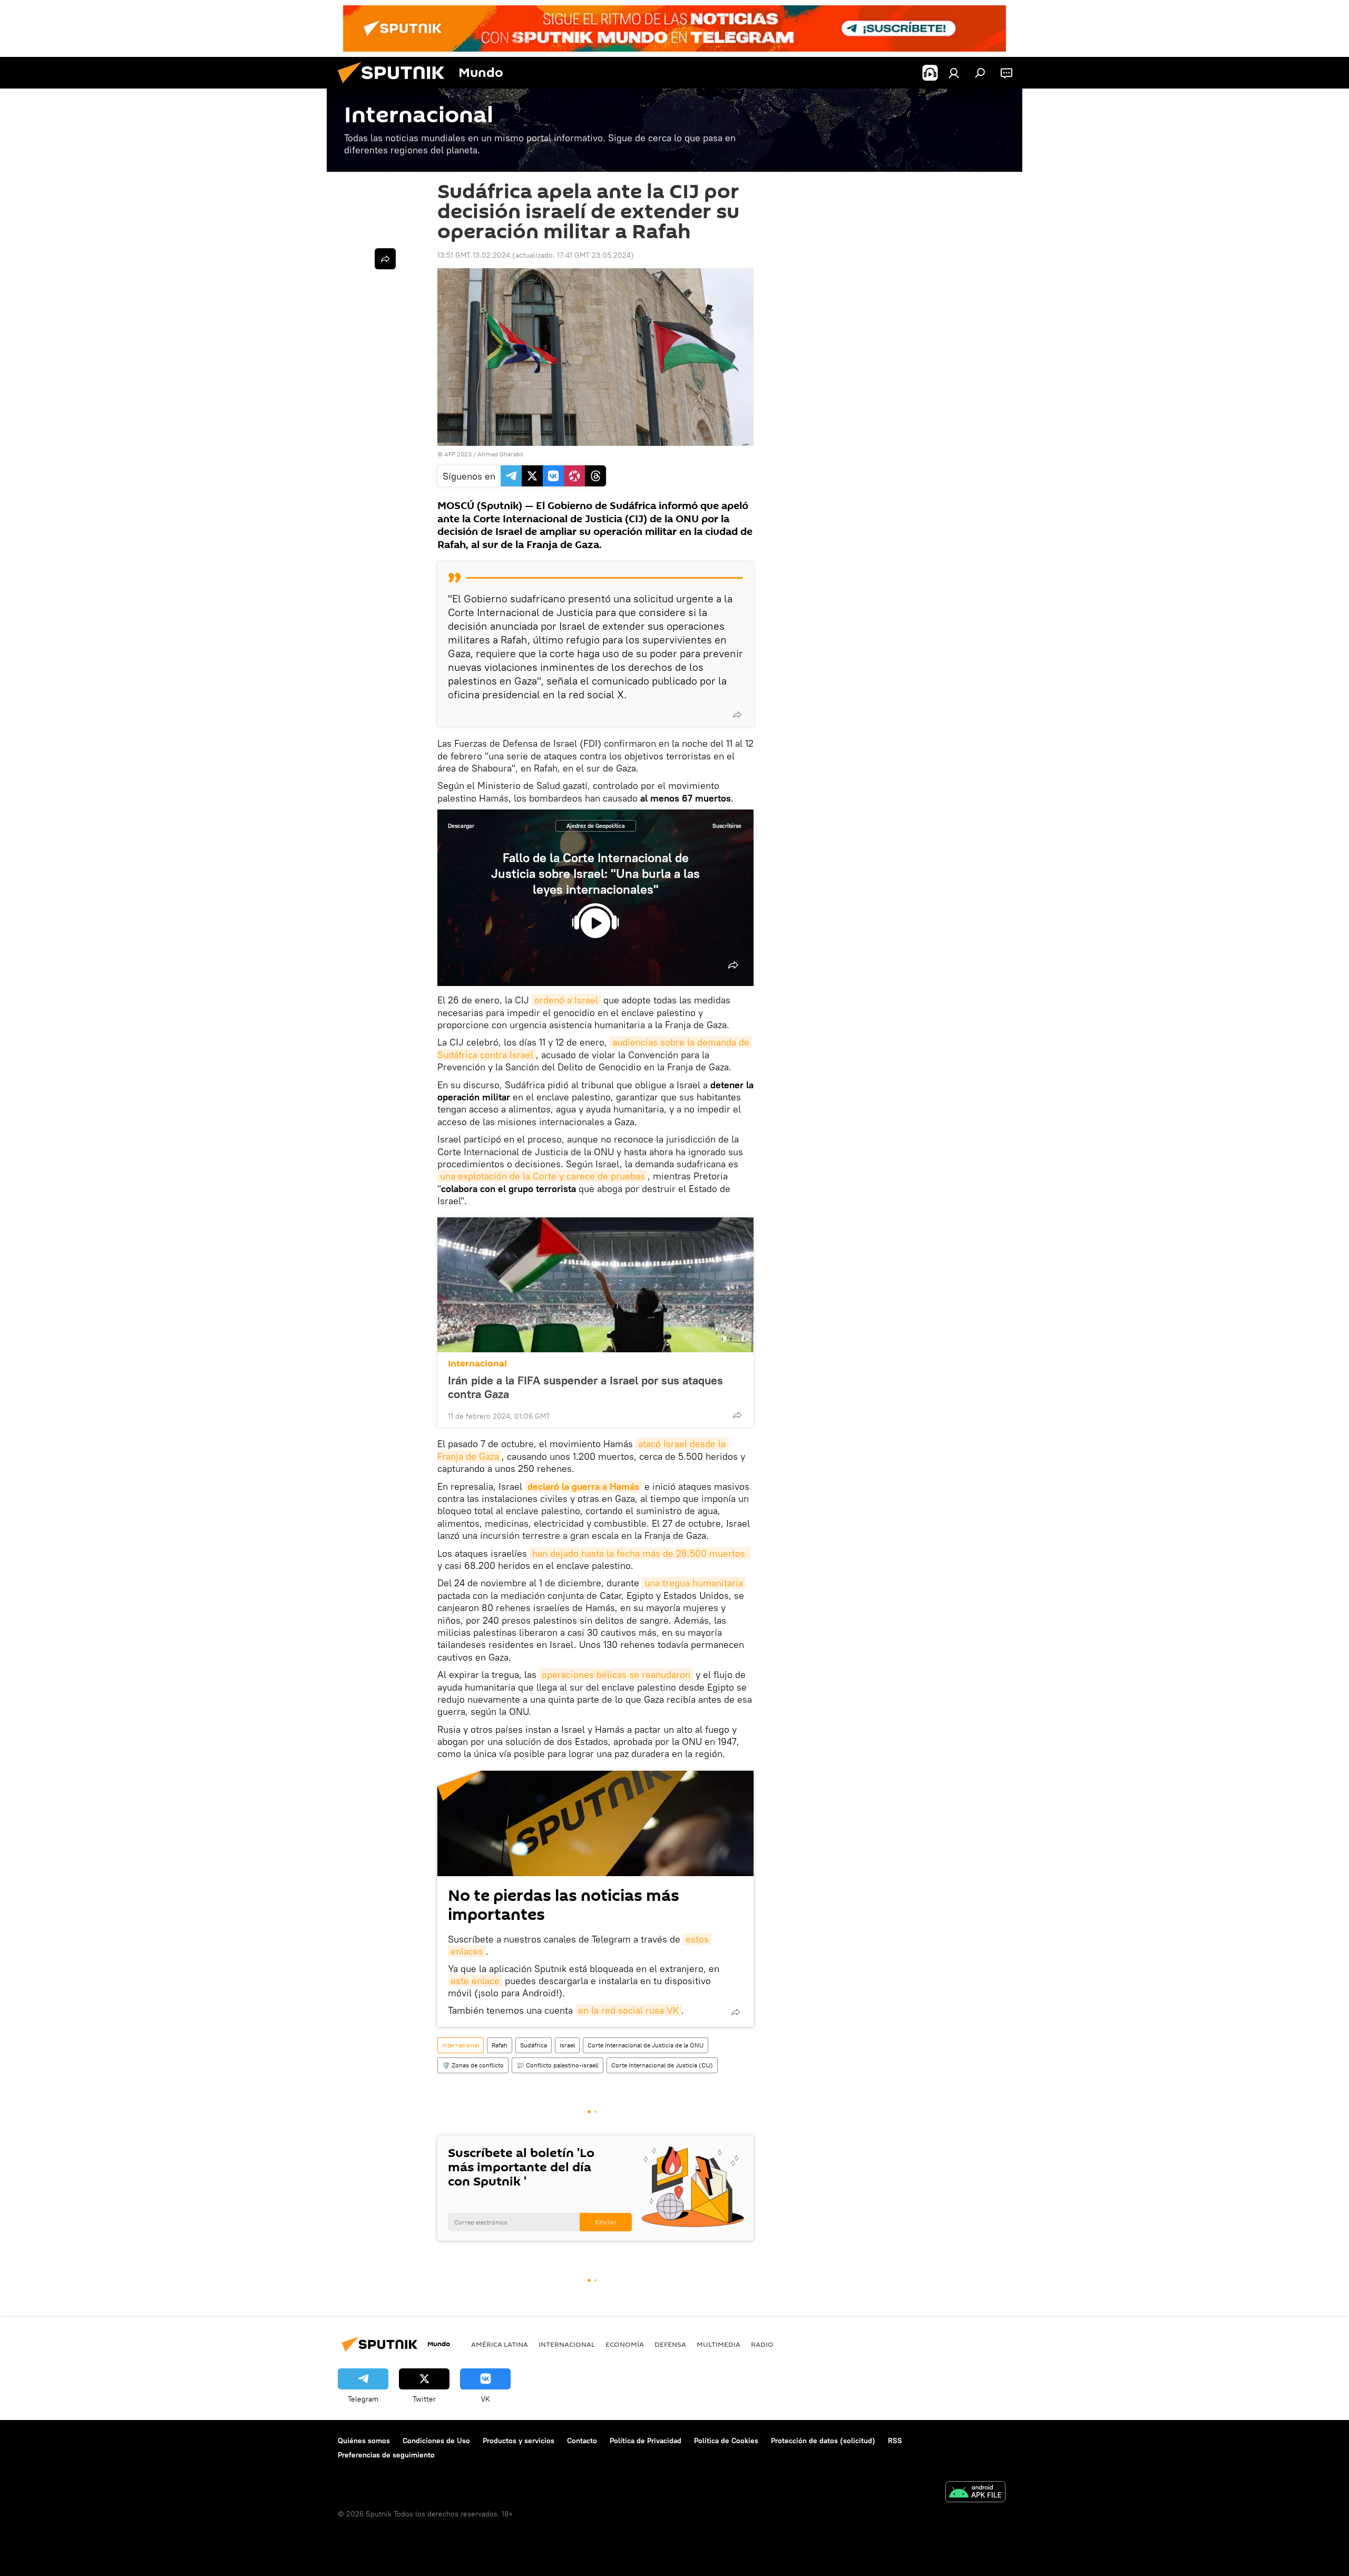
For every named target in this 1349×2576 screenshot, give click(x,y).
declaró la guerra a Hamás (583, 1486)
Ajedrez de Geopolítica (596, 826)
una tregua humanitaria (694, 1583)
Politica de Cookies (726, 2441)
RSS (895, 2441)
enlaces (467, 1951)
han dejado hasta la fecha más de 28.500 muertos (640, 1553)
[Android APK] (975, 2493)
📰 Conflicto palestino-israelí (558, 2065)
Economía (625, 2344)
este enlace (475, 1981)
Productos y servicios (519, 2441)
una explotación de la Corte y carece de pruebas (542, 1176)
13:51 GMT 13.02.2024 (474, 255)
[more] (737, 715)
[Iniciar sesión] (954, 73)
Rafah (500, 2045)
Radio (762, 2344)
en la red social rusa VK (628, 2010)
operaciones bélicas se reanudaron (616, 1675)
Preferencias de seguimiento (386, 2455)
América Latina (500, 2344)
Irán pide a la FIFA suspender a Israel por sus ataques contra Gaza (585, 1387)
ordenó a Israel (566, 1000)
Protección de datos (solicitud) (823, 2441)
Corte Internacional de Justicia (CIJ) (662, 2065)
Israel (567, 2045)
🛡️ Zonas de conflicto (473, 2065)
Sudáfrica (534, 2045)
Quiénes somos (364, 2441)
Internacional (477, 1364)
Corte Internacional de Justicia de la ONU (646, 2045)
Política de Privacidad (646, 2441)
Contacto (582, 2441)
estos (697, 1939)
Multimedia (719, 2344)
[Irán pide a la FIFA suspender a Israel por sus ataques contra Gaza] (595, 1285)
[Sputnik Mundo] (395, 86)
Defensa (670, 2344)
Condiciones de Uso (436, 2441)
